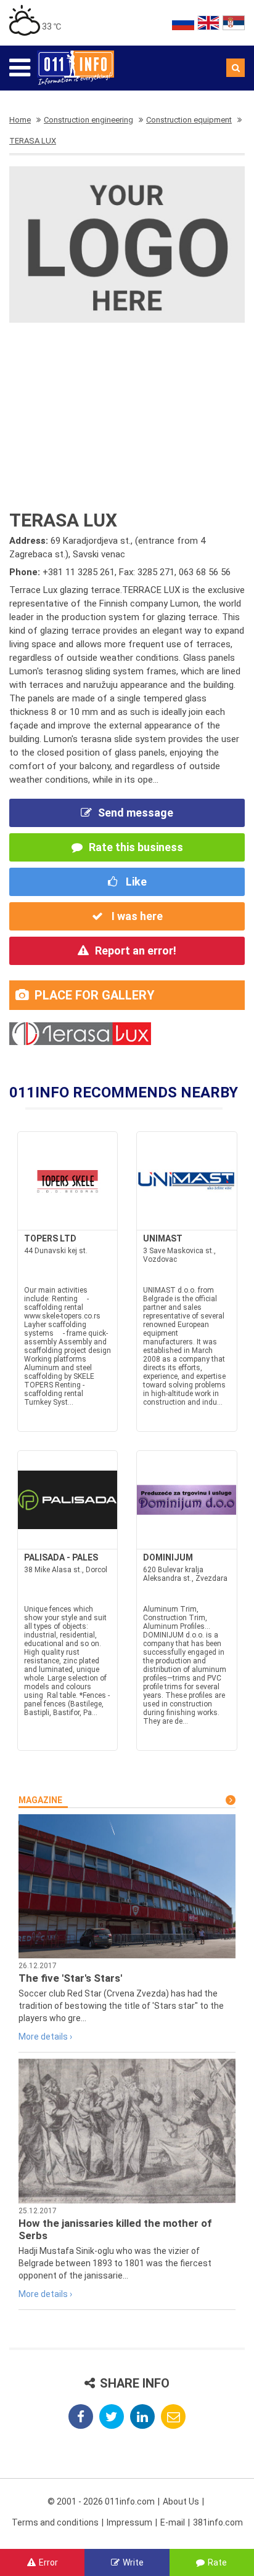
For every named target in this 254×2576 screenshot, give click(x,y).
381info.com (218, 2522)
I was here (136, 916)
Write (133, 2562)
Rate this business (136, 847)
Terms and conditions (55, 2522)
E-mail (173, 2522)
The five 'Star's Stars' (70, 1978)
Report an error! (136, 951)
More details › (45, 2037)
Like (135, 882)
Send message (136, 813)
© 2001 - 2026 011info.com (101, 2501)
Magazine (40, 1800)
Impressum (129, 2522)
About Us (181, 2501)
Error (48, 2562)
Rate (217, 2562)
